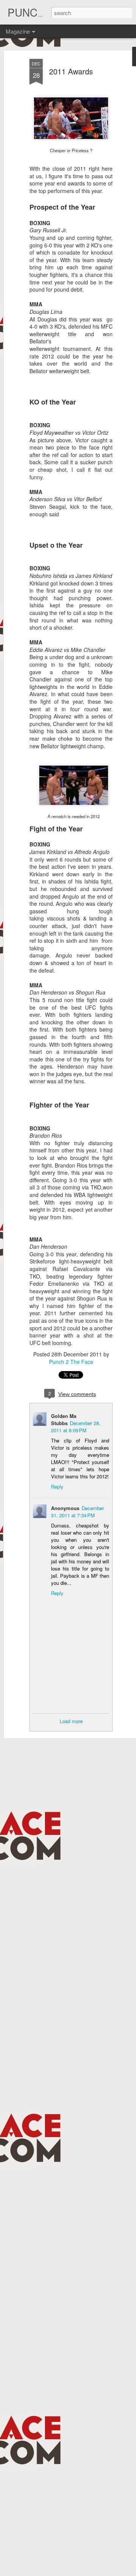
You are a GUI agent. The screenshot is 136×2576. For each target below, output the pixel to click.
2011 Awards (71, 71)
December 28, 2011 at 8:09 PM (76, 1427)
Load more (71, 1721)
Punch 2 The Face (71, 1362)
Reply (57, 1486)
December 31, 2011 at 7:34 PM (77, 1512)
